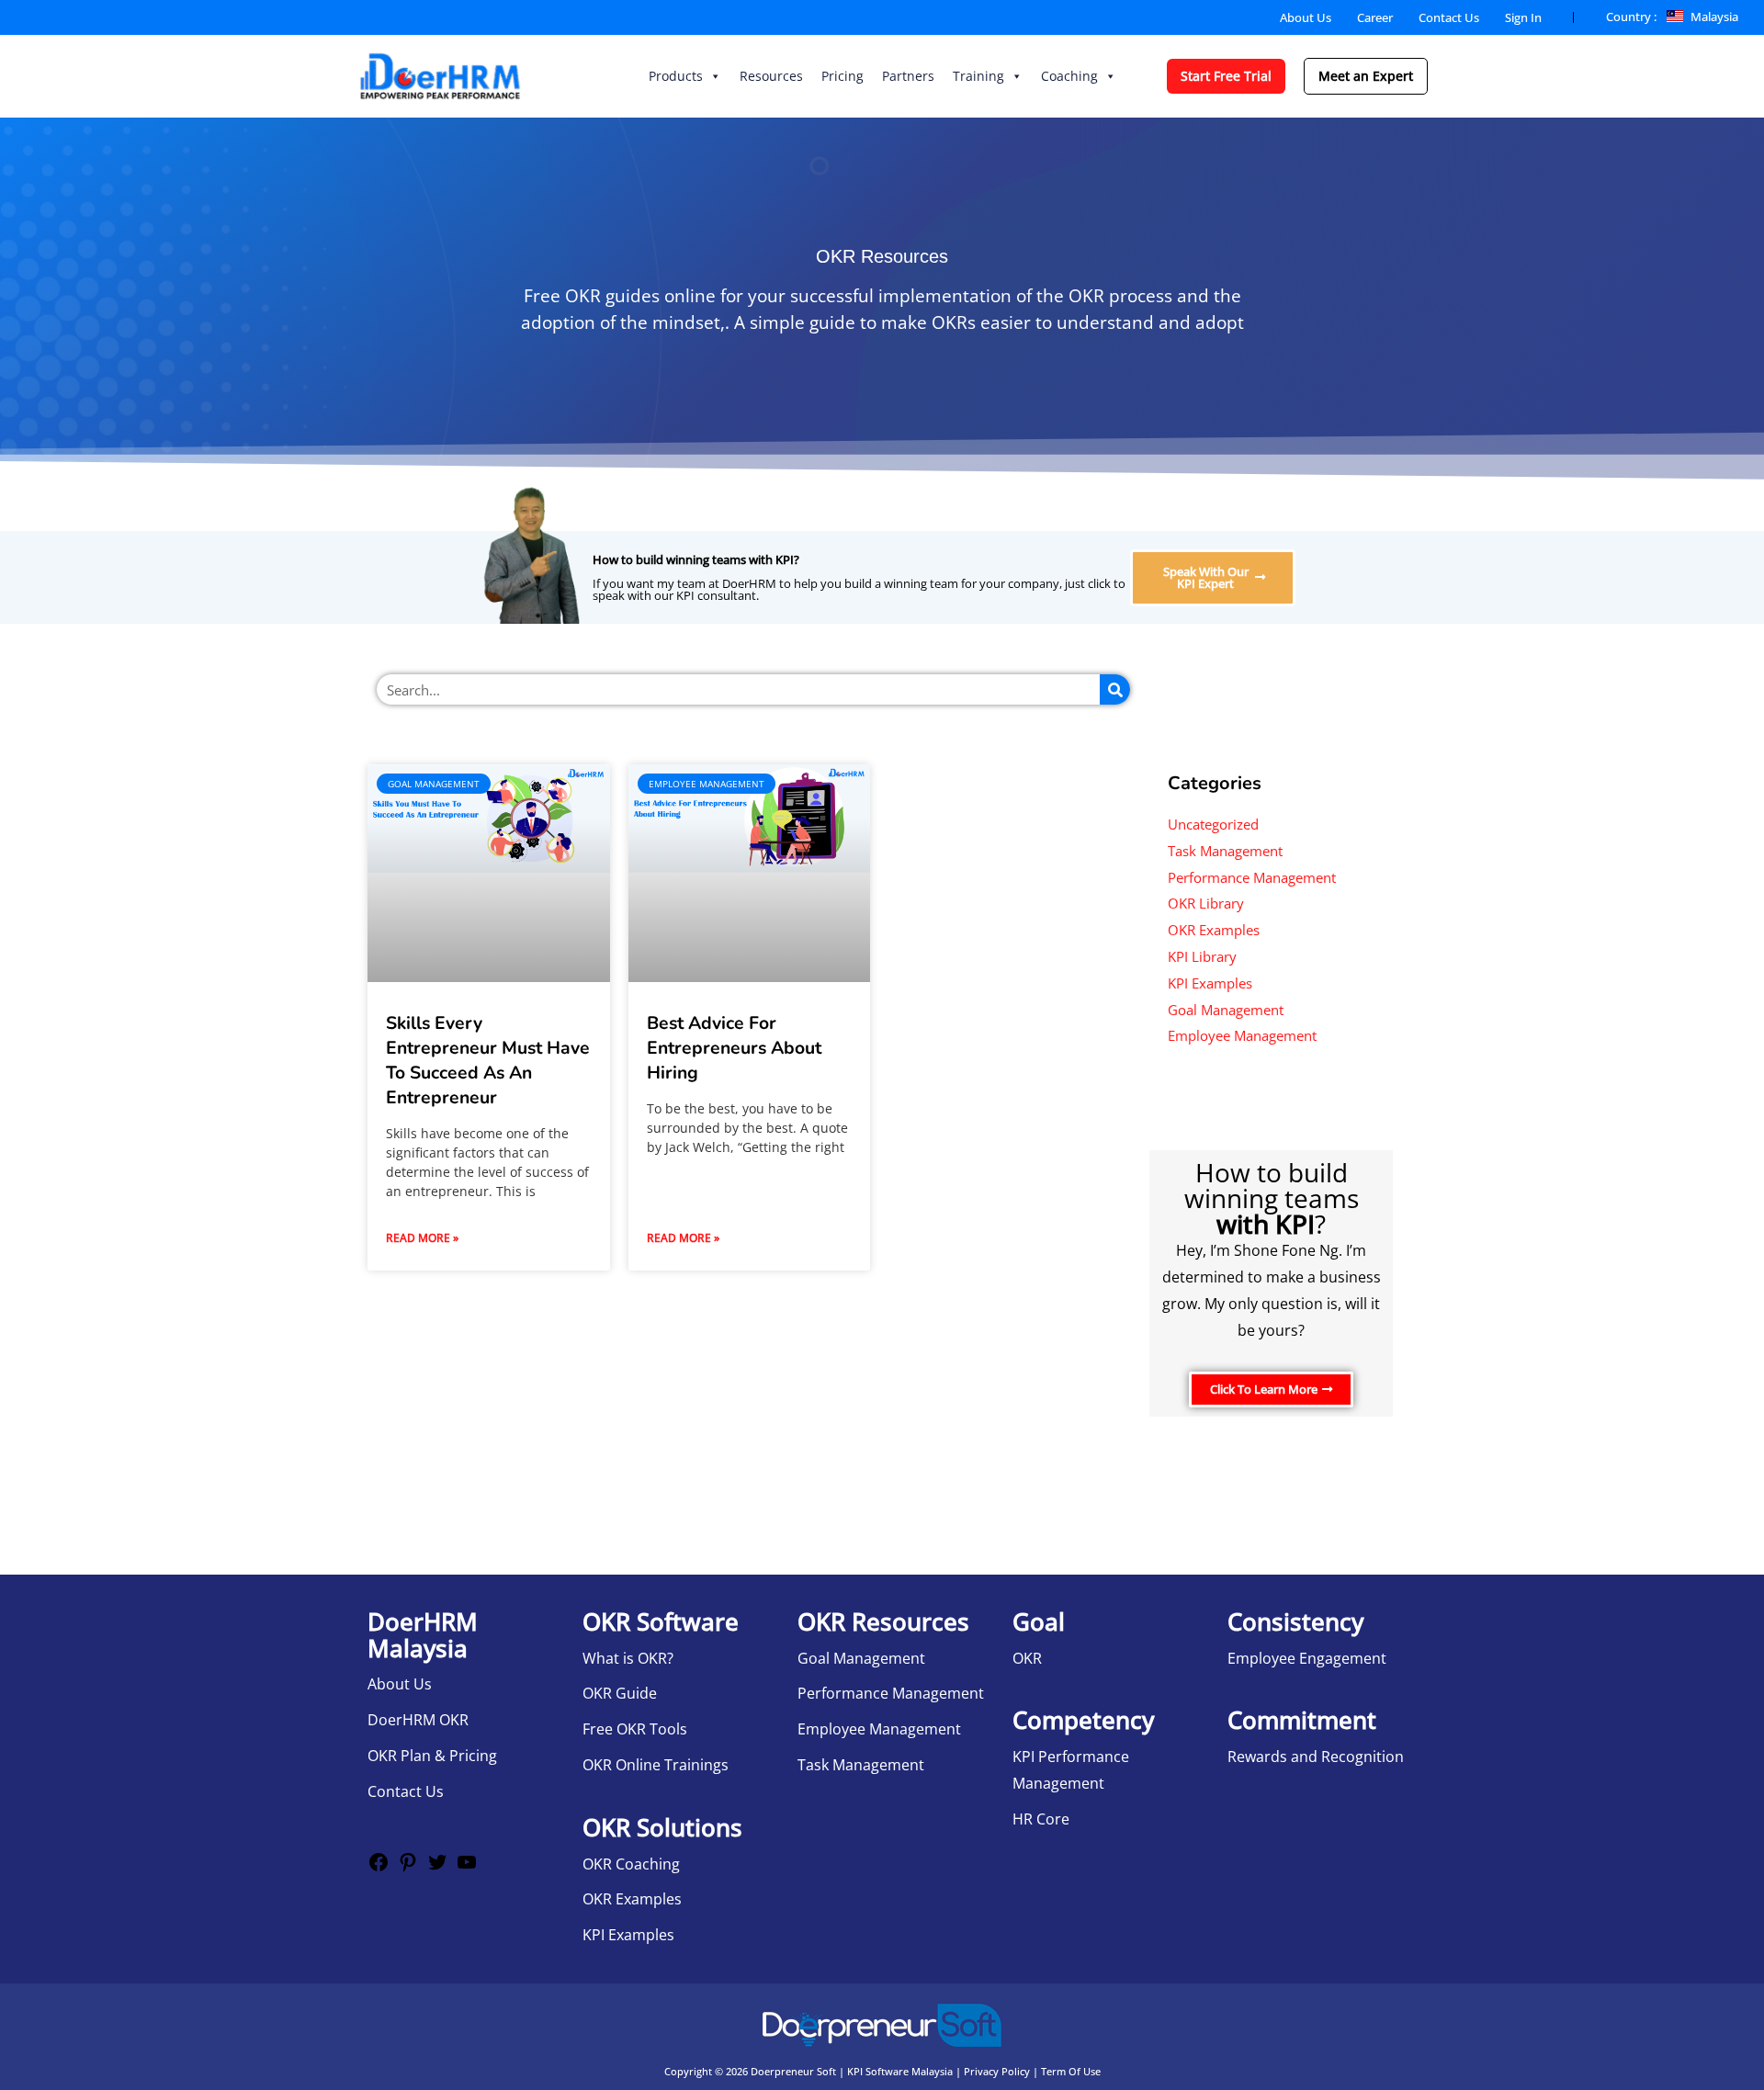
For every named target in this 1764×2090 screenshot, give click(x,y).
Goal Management (1226, 1010)
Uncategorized (1213, 824)
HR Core (1041, 1819)
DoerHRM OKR (418, 1720)
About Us (1306, 17)
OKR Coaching (631, 1864)
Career (1375, 17)
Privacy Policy (997, 2071)
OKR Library (1206, 903)
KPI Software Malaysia (900, 2071)
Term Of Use (1071, 2071)
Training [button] (978, 76)
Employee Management (1242, 1035)
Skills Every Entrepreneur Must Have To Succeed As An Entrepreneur (488, 1060)
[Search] (1115, 689)
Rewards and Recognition (1316, 1757)
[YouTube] (467, 1868)
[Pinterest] (408, 1868)
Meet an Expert (1366, 76)
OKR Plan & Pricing (432, 1756)
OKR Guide (620, 1693)
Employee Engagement (1307, 1658)
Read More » (422, 1238)
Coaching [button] (1069, 76)
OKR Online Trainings (656, 1765)
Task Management (1225, 851)
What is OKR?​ (628, 1658)
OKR (1027, 1658)
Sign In (1523, 17)
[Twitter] (437, 1868)
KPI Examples (1210, 983)
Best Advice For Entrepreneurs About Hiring (734, 1048)
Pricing (842, 76)
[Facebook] (379, 1868)
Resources (771, 76)
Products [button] (676, 76)
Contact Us (1449, 17)
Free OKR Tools (635, 1729)
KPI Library (1202, 956)
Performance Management (1252, 877)
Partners (908, 76)
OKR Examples (1214, 930)
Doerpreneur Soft (793, 2071)
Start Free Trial (1226, 76)
